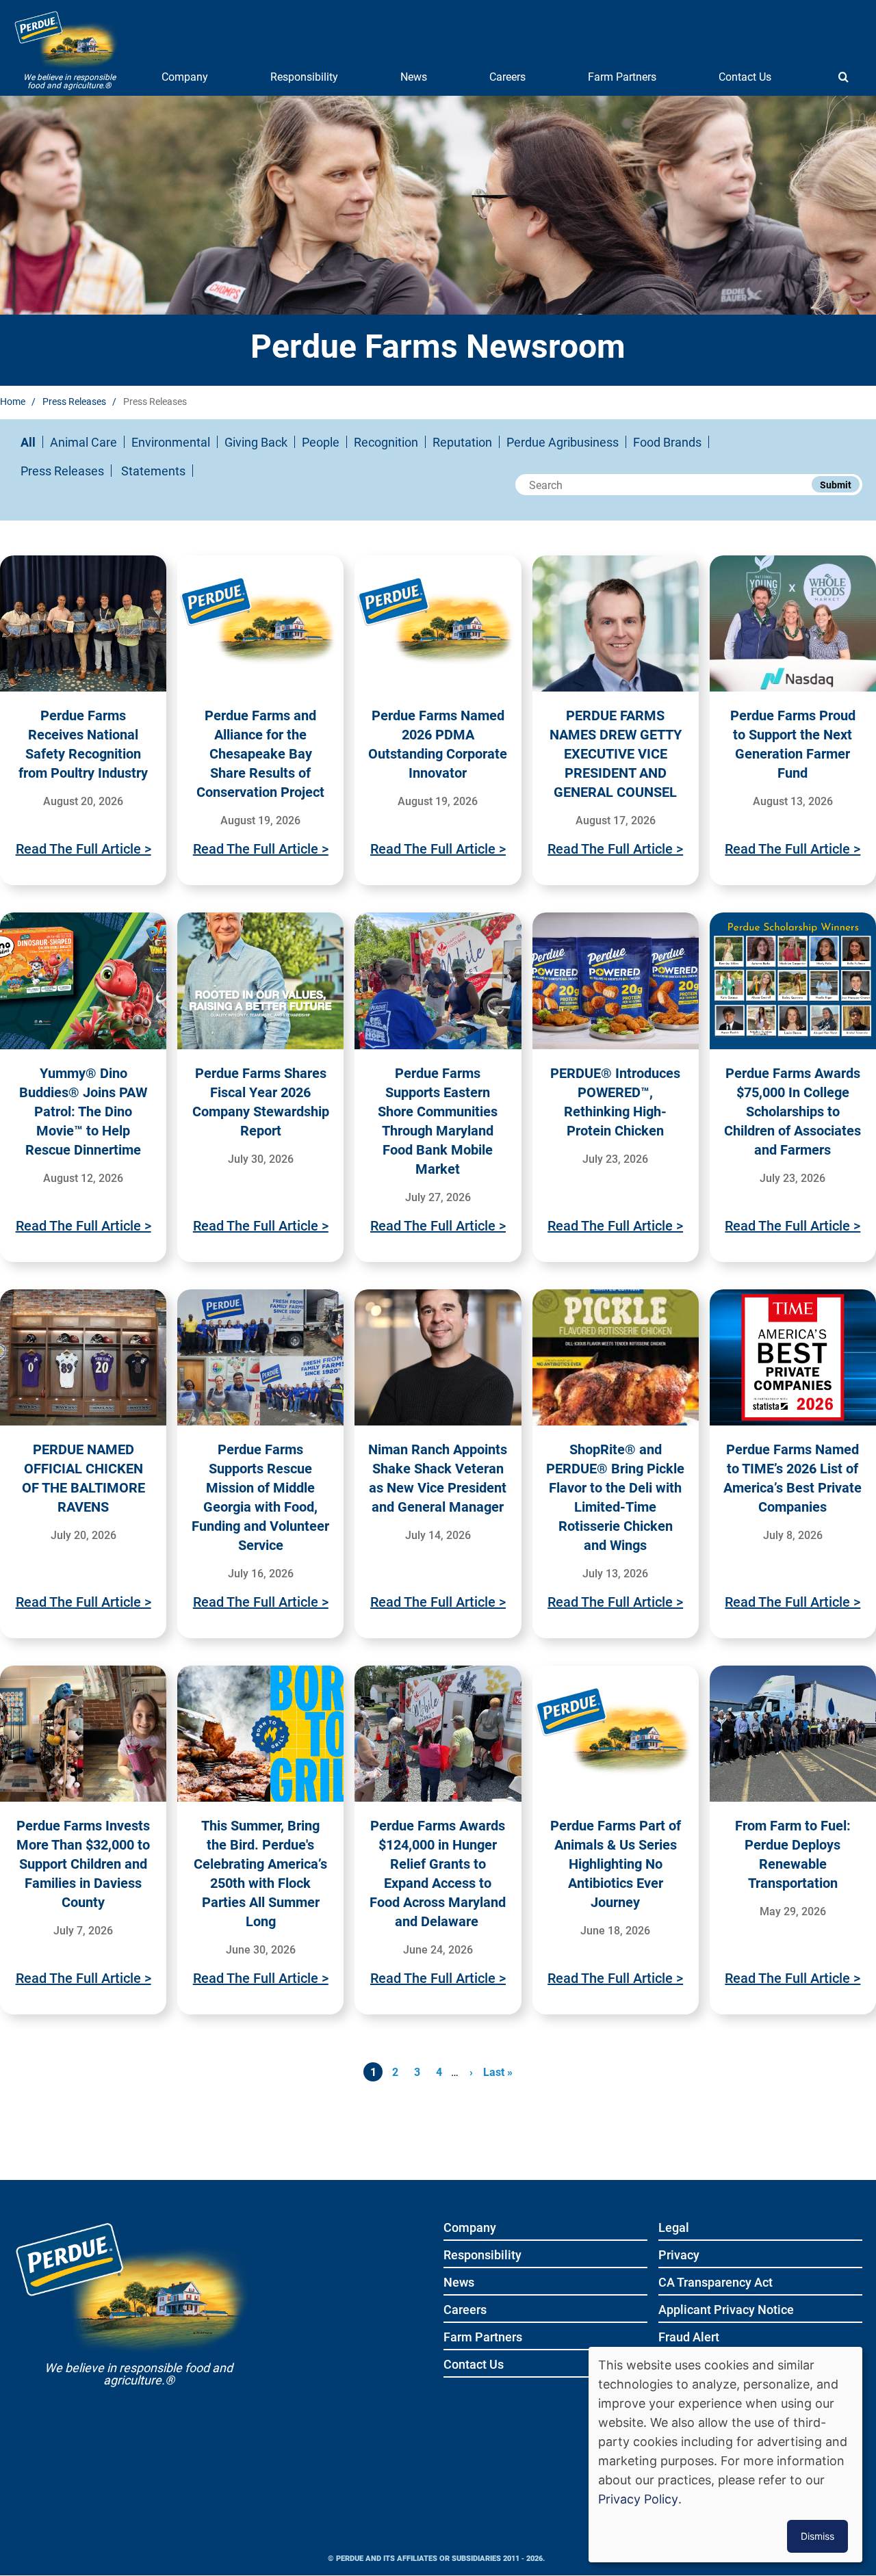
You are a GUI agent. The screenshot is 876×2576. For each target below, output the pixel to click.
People (321, 442)
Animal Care (83, 442)
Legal (674, 2228)
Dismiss (817, 2536)
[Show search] (843, 77)
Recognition (386, 442)
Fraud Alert (689, 2338)
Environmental (171, 442)
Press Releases (74, 401)
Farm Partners (622, 76)
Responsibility (304, 76)
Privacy (679, 2256)
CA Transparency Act (716, 2283)
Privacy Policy (638, 2499)
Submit (836, 485)
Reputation (462, 442)
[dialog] (725, 2455)
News (414, 76)
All (28, 442)
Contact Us (745, 76)
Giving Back (256, 442)
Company (185, 76)
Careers (507, 76)
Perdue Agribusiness (563, 442)
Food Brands (667, 442)
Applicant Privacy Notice (726, 2310)
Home (13, 401)
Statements (153, 471)
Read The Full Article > (83, 848)
